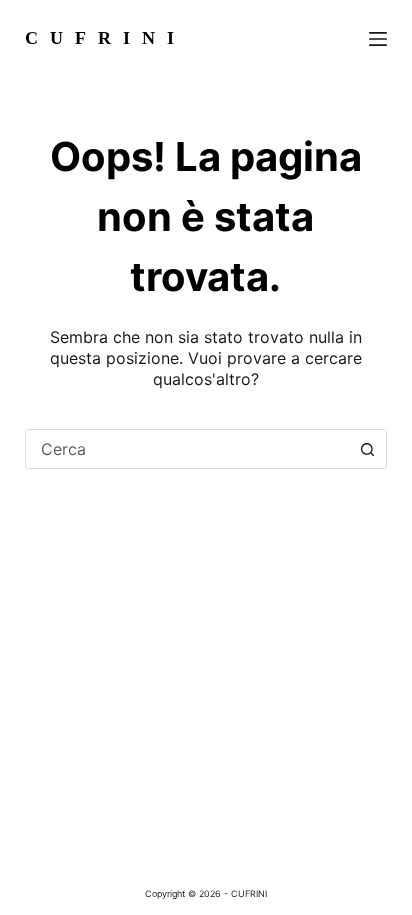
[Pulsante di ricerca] (367, 449)
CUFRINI (105, 38)
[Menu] (378, 39)
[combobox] (187, 449)
